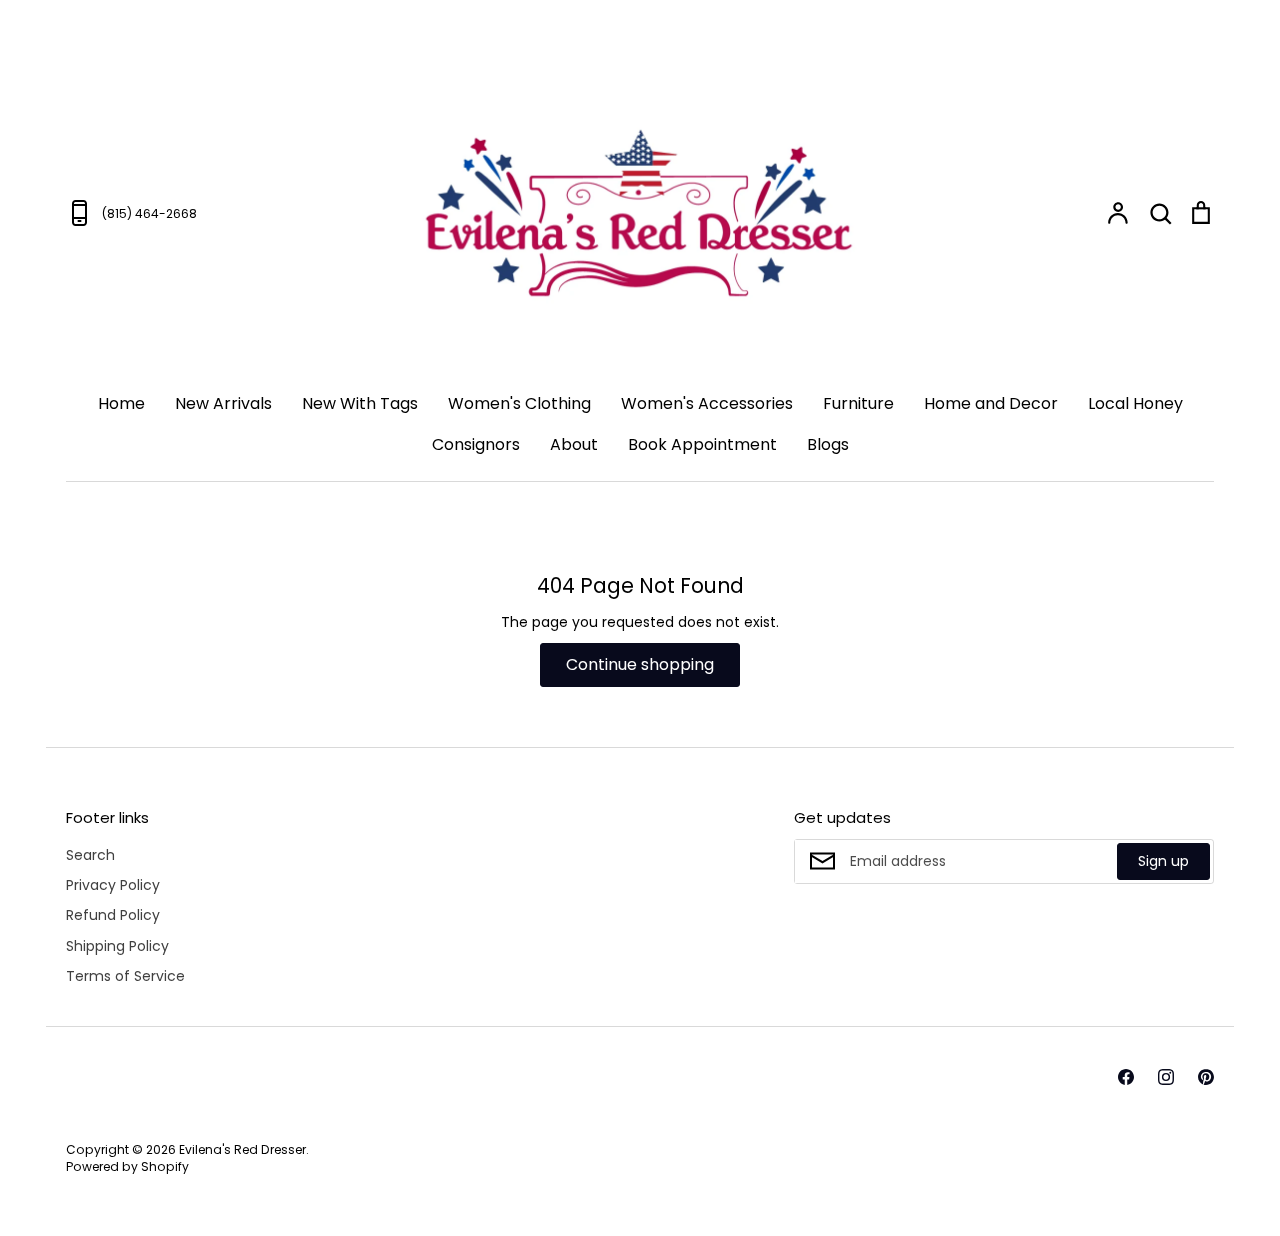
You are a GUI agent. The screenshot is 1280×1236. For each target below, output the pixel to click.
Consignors (476, 444)
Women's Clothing (519, 403)
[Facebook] (1126, 1077)
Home (121, 403)
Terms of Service (125, 976)
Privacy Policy (113, 885)
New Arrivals (223, 403)
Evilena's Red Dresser (242, 1149)
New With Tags (360, 403)
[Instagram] (1166, 1077)
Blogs (828, 444)
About (574, 444)
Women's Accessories (707, 403)
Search (90, 855)
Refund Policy (113, 915)
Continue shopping (640, 664)
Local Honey (1135, 403)
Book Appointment (702, 444)
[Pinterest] (1206, 1077)
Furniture (858, 403)
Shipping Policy (117, 946)
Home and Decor (991, 403)
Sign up (1163, 861)
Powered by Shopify (127, 1166)
